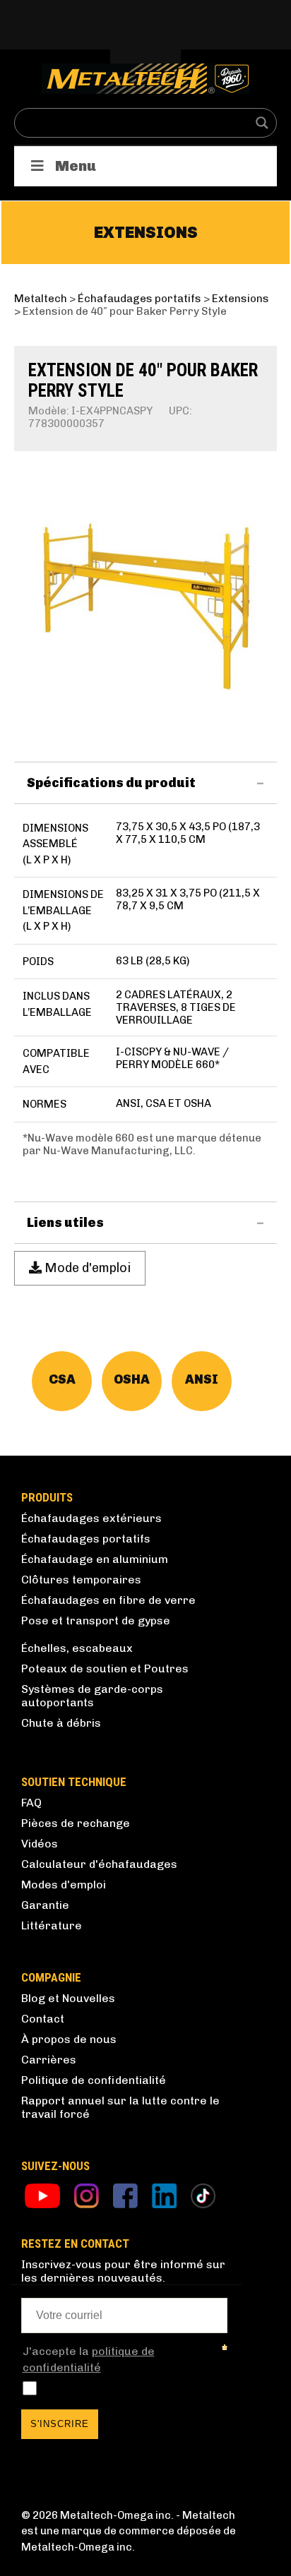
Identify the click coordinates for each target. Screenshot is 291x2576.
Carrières (49, 2060)
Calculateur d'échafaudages (99, 1864)
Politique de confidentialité (94, 2080)
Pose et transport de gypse (96, 1621)
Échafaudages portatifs (86, 1539)
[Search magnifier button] (262, 123)
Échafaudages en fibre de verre (108, 1600)
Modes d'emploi (64, 1885)
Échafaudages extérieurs (91, 1518)
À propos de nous (69, 2039)
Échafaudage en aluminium (95, 1559)
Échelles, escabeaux (77, 1648)
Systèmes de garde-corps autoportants (92, 1696)
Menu (76, 166)
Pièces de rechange (76, 1823)
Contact (43, 2019)
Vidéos (40, 1844)
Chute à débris (61, 1723)
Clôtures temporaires (81, 1580)
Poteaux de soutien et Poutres (105, 1669)
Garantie (45, 1905)
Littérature (52, 1925)
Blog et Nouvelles (68, 1998)
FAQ (31, 1803)
